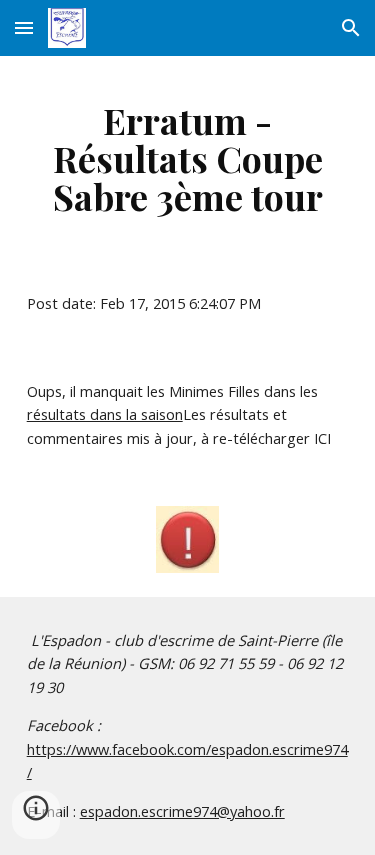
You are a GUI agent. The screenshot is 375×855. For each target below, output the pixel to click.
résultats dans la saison (105, 414)
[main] (188, 158)
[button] (24, 27)
